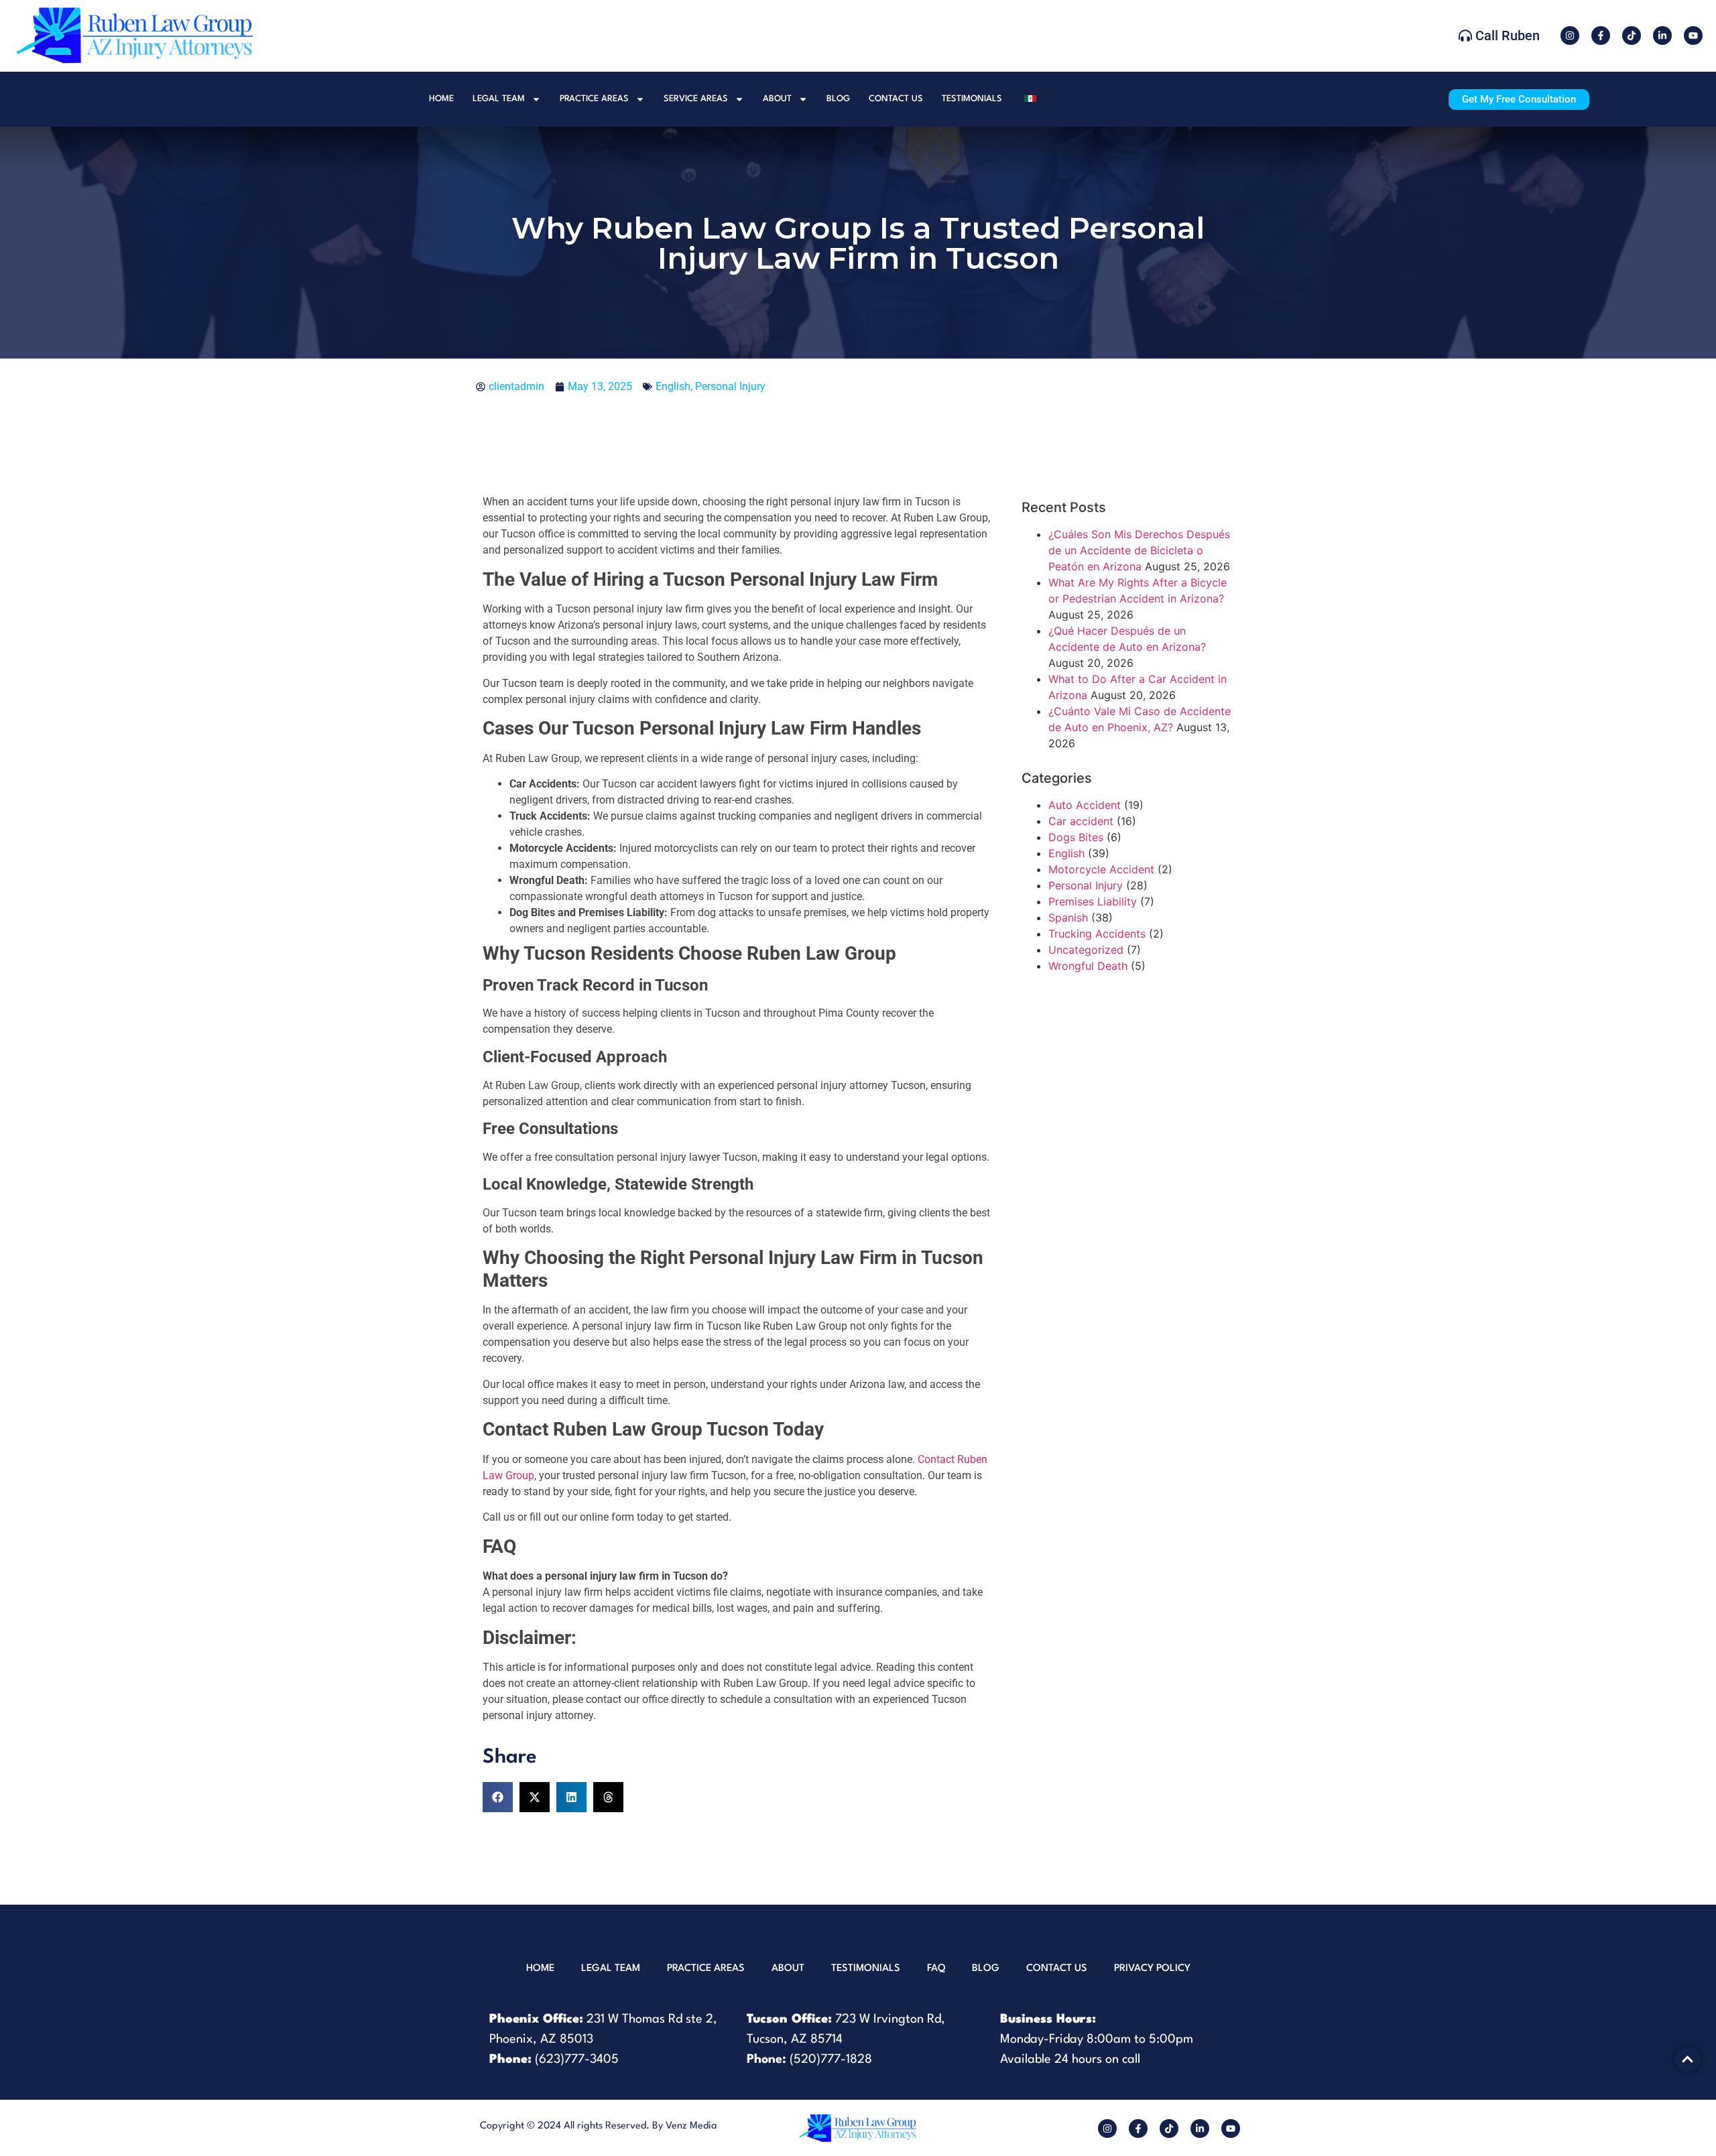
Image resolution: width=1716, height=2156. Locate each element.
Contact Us (896, 99)
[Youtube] (1693, 36)
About (777, 99)
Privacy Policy (1152, 1969)
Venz (676, 2126)
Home (441, 99)
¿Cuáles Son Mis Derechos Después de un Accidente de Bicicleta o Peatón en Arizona (1139, 550)
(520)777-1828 (831, 2059)
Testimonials (972, 99)
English (673, 386)
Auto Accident (1085, 805)
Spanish (1068, 917)
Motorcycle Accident (1101, 869)
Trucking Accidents (1097, 934)
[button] (498, 1797)
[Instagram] (1570, 36)
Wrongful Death (1088, 966)
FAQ (936, 1969)
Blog (838, 99)
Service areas (696, 99)
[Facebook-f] (1601, 36)
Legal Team (499, 99)
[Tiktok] (1632, 36)
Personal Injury (730, 386)
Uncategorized (1086, 950)
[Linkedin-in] (1662, 36)
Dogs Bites (1076, 837)
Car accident (1081, 821)
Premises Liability (1093, 901)
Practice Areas (594, 99)
